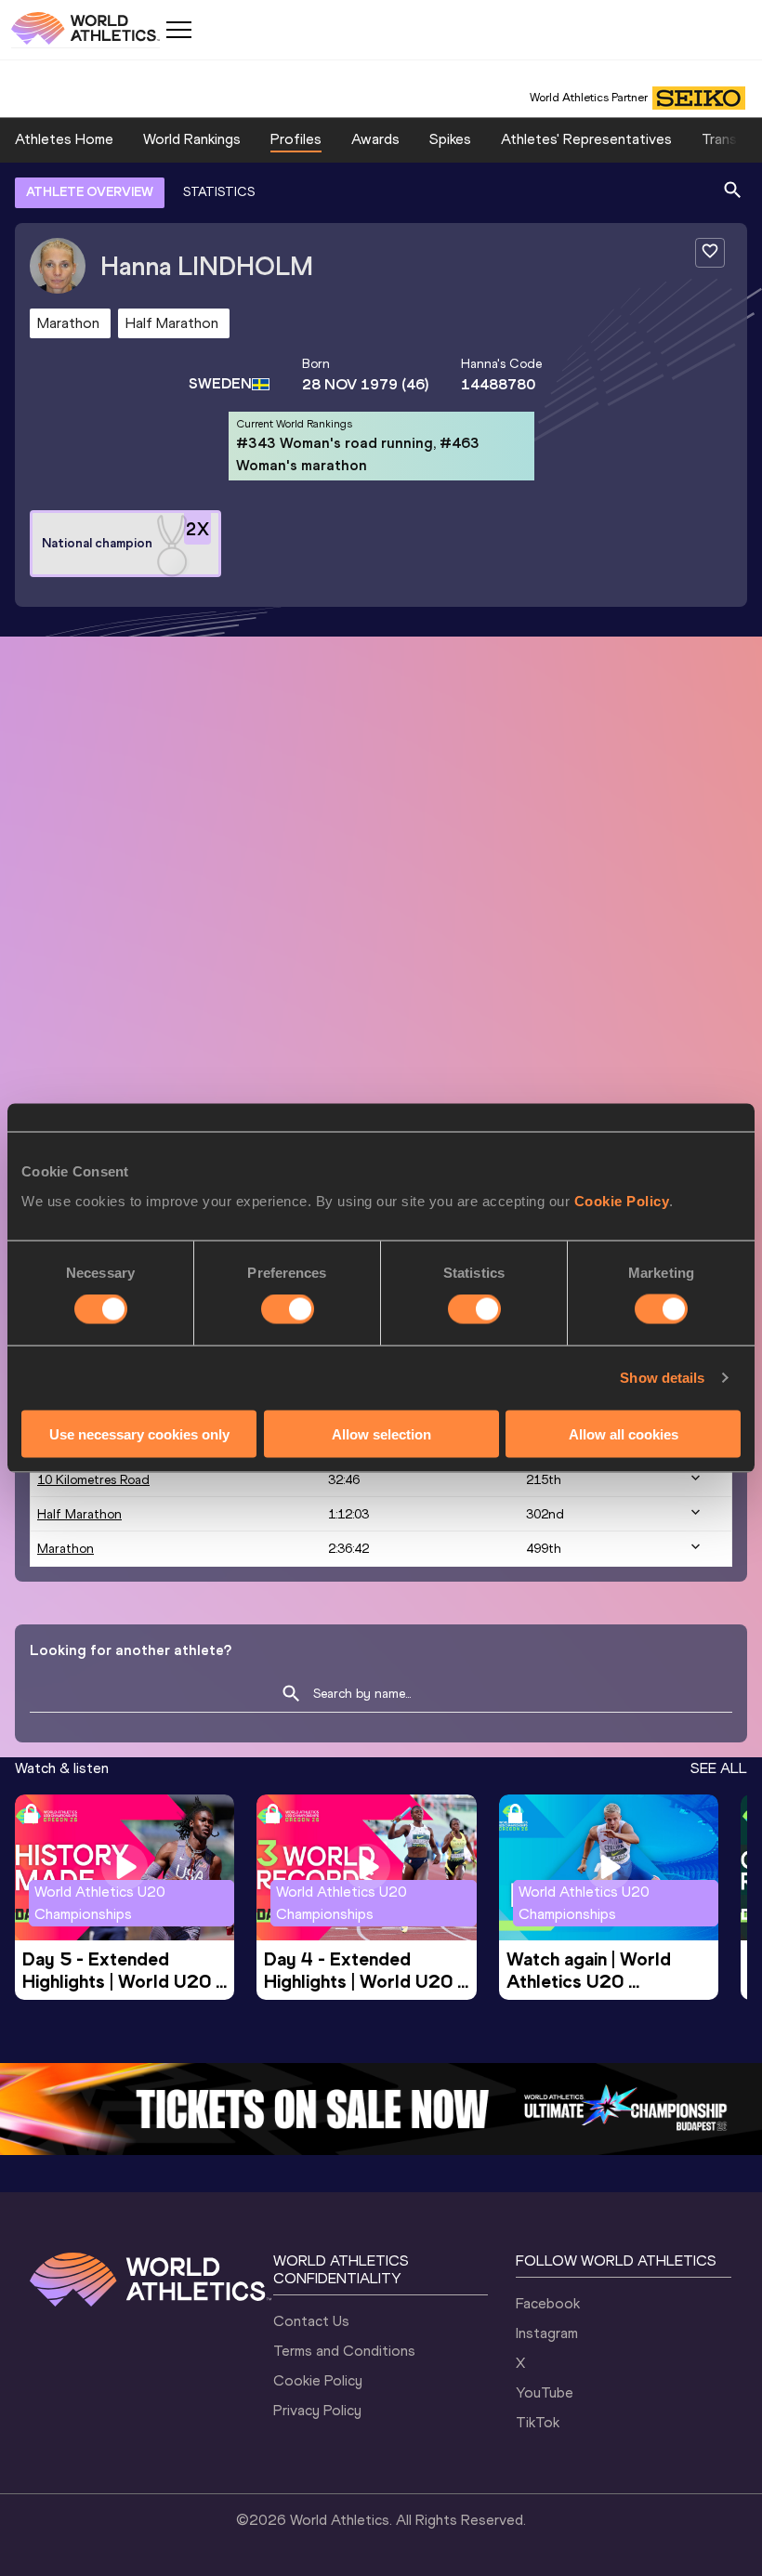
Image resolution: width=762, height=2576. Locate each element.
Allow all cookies (624, 1433)
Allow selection (381, 1433)
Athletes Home (64, 139)
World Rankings (192, 139)
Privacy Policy (317, 2410)
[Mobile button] (178, 30)
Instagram (547, 2333)
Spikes (450, 139)
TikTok (538, 2422)
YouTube (545, 2392)
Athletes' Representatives (586, 139)
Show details (662, 1378)
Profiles (296, 139)
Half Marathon (79, 1514)
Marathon (66, 1549)
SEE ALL (719, 1768)
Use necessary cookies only (139, 1433)
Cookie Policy (622, 1200)
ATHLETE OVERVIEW (90, 192)
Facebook (548, 2303)
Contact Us (311, 2321)
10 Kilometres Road (93, 1480)
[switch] (288, 1309)
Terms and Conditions (344, 2351)
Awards (375, 139)
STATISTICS (219, 192)
